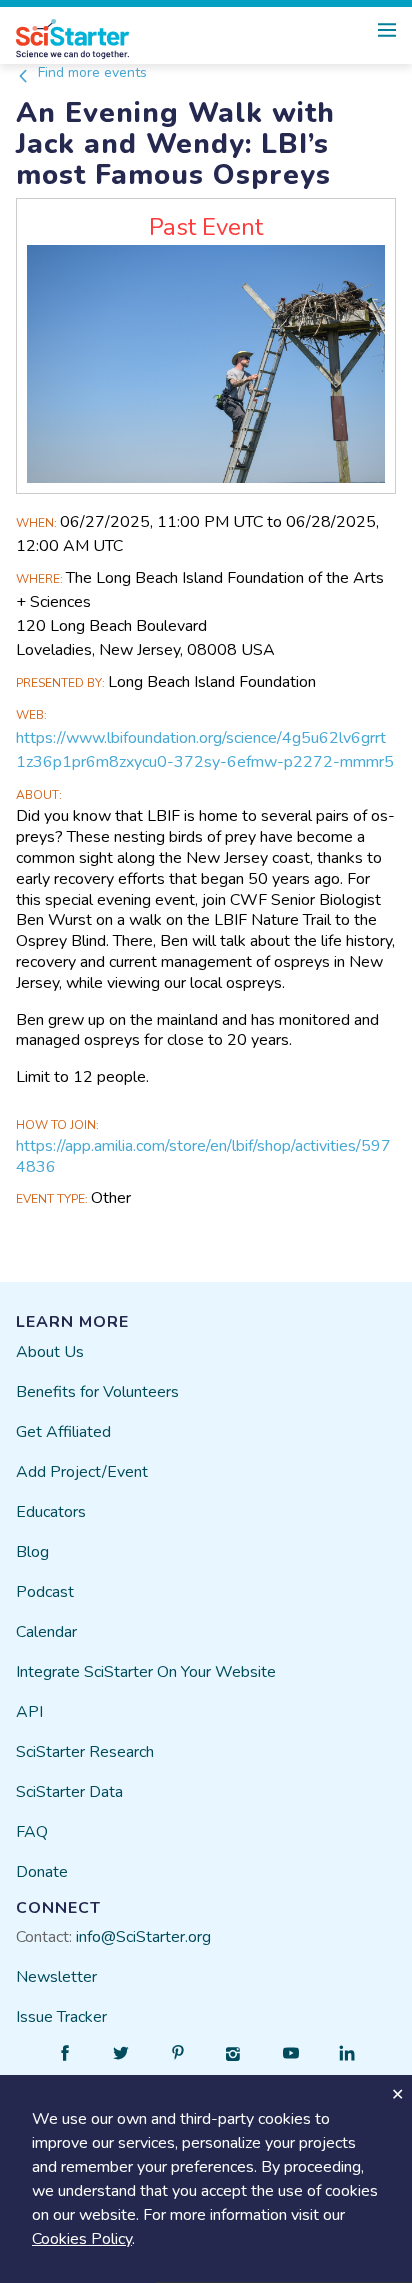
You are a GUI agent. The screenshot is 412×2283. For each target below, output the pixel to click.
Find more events (90, 72)
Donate (42, 1872)
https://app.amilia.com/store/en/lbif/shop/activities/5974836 (203, 1156)
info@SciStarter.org (143, 1937)
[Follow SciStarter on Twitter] (121, 2053)
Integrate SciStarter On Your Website (146, 1672)
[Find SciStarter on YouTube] (291, 2053)
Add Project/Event (82, 1472)
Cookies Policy (82, 2239)
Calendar (46, 1632)
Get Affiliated (63, 1432)
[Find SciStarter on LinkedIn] (347, 2053)
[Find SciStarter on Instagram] (234, 2053)
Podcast (45, 1592)
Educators (51, 1512)
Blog (32, 1552)
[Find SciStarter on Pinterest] (178, 2053)
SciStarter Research (85, 1752)
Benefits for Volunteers (97, 1392)
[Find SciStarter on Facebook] (65, 2053)
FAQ (32, 1832)
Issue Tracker (61, 2017)
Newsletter (56, 1977)
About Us (50, 1352)
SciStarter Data (69, 1792)
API (29, 1712)
